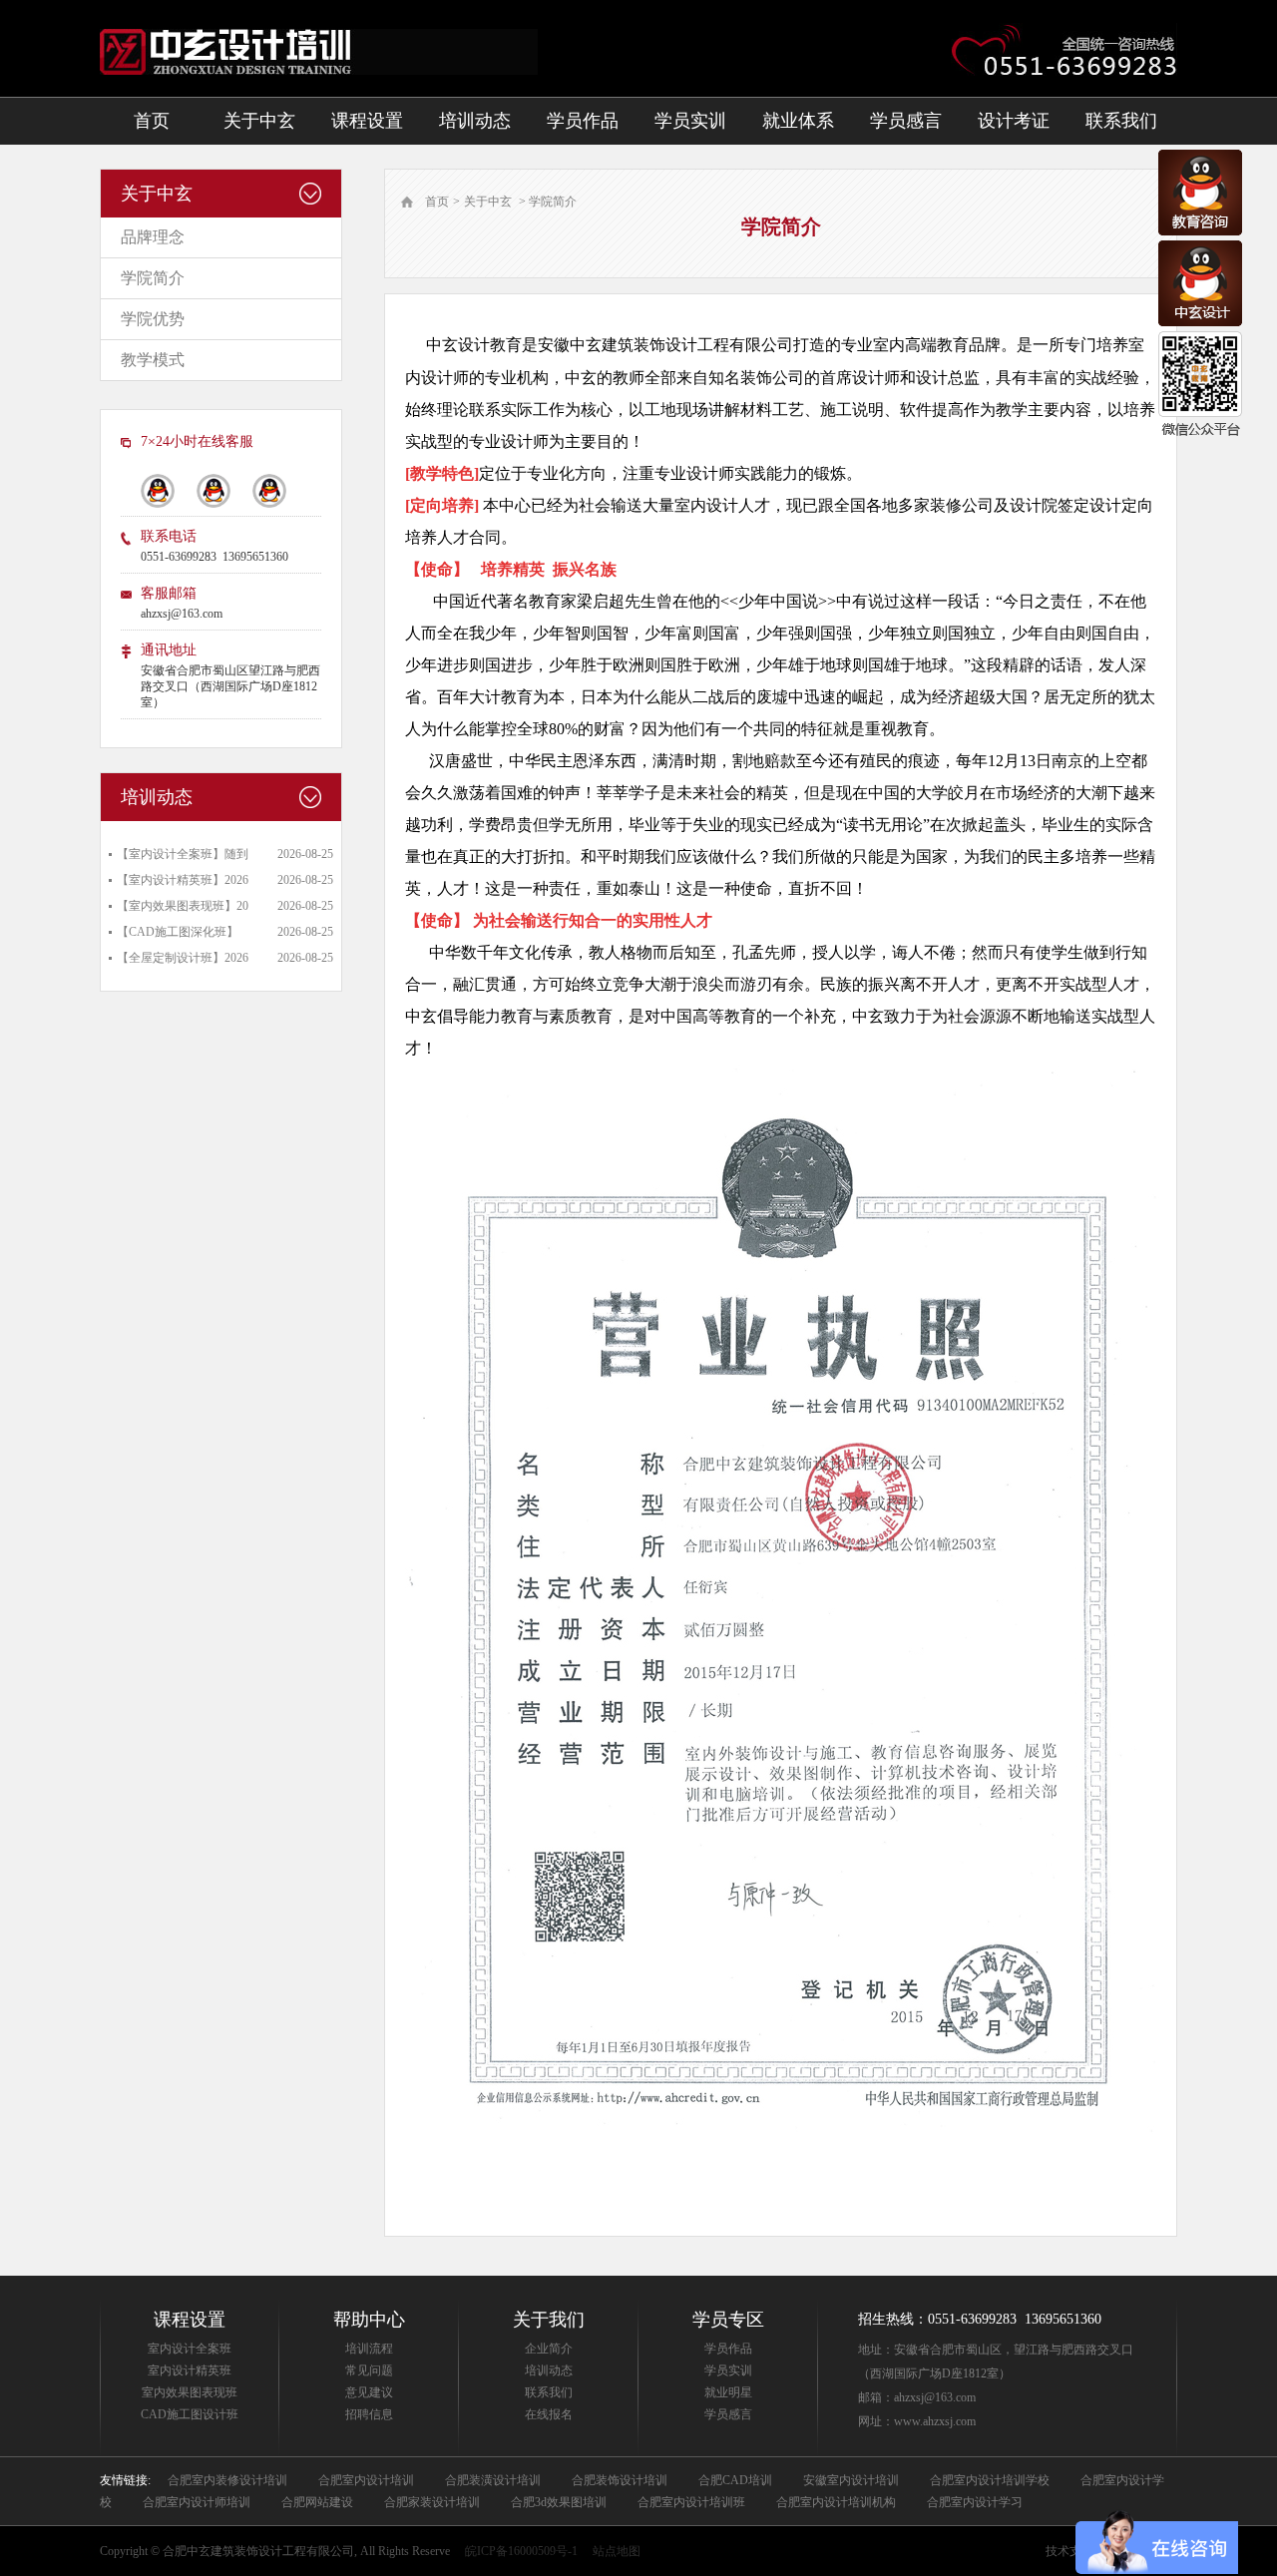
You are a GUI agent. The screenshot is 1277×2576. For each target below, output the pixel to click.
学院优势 (153, 319)
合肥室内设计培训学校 (990, 2480)
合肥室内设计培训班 (691, 2502)
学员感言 (906, 121)
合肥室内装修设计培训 (227, 2480)
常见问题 (369, 2370)
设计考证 (1014, 121)
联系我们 (1121, 121)
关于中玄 (259, 121)
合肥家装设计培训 (432, 2502)
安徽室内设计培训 (851, 2480)
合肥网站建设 (317, 2502)
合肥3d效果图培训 (559, 2502)
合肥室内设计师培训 (197, 2502)
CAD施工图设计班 (190, 2414)
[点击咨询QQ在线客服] (1200, 231)
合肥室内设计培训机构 (836, 2502)
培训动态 (475, 121)
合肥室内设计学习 (975, 2502)
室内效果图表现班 (190, 2392)
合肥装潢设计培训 (493, 2480)
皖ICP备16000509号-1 (521, 2551)
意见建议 (369, 2392)
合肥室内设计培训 (366, 2480)
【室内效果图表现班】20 (183, 906)
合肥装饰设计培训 (620, 2480)
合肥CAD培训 (735, 2480)
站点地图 (617, 2551)
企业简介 (549, 2349)
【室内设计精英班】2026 (183, 880)
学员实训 (690, 121)
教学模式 (153, 360)
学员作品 (583, 121)
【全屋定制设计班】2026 (183, 958)
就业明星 (728, 2392)
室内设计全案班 (190, 2349)
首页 (152, 121)
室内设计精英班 (190, 2370)
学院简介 (153, 278)
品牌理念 (153, 237)
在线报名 (549, 2414)
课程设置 (367, 121)
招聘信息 (369, 2414)
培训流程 (369, 2349)
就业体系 (798, 121)
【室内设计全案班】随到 (183, 854)
